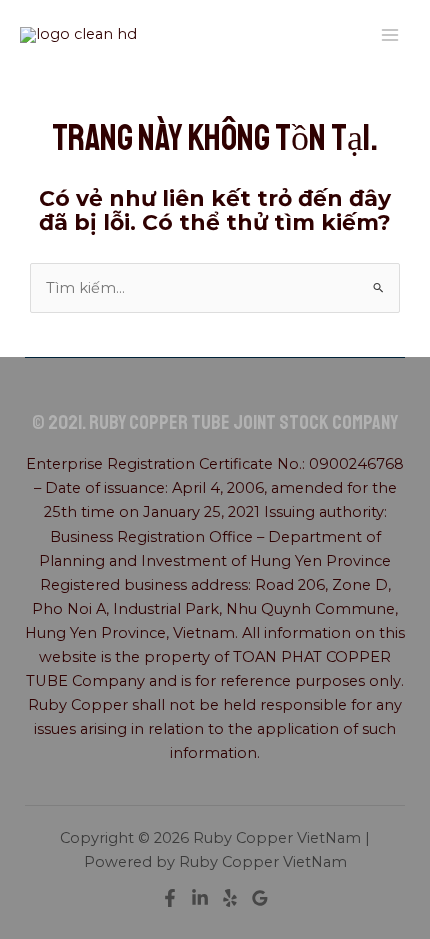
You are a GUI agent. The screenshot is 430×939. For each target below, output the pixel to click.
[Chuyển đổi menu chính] (390, 35)
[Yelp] (230, 898)
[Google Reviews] (260, 898)
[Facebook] (170, 898)
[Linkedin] (200, 898)
